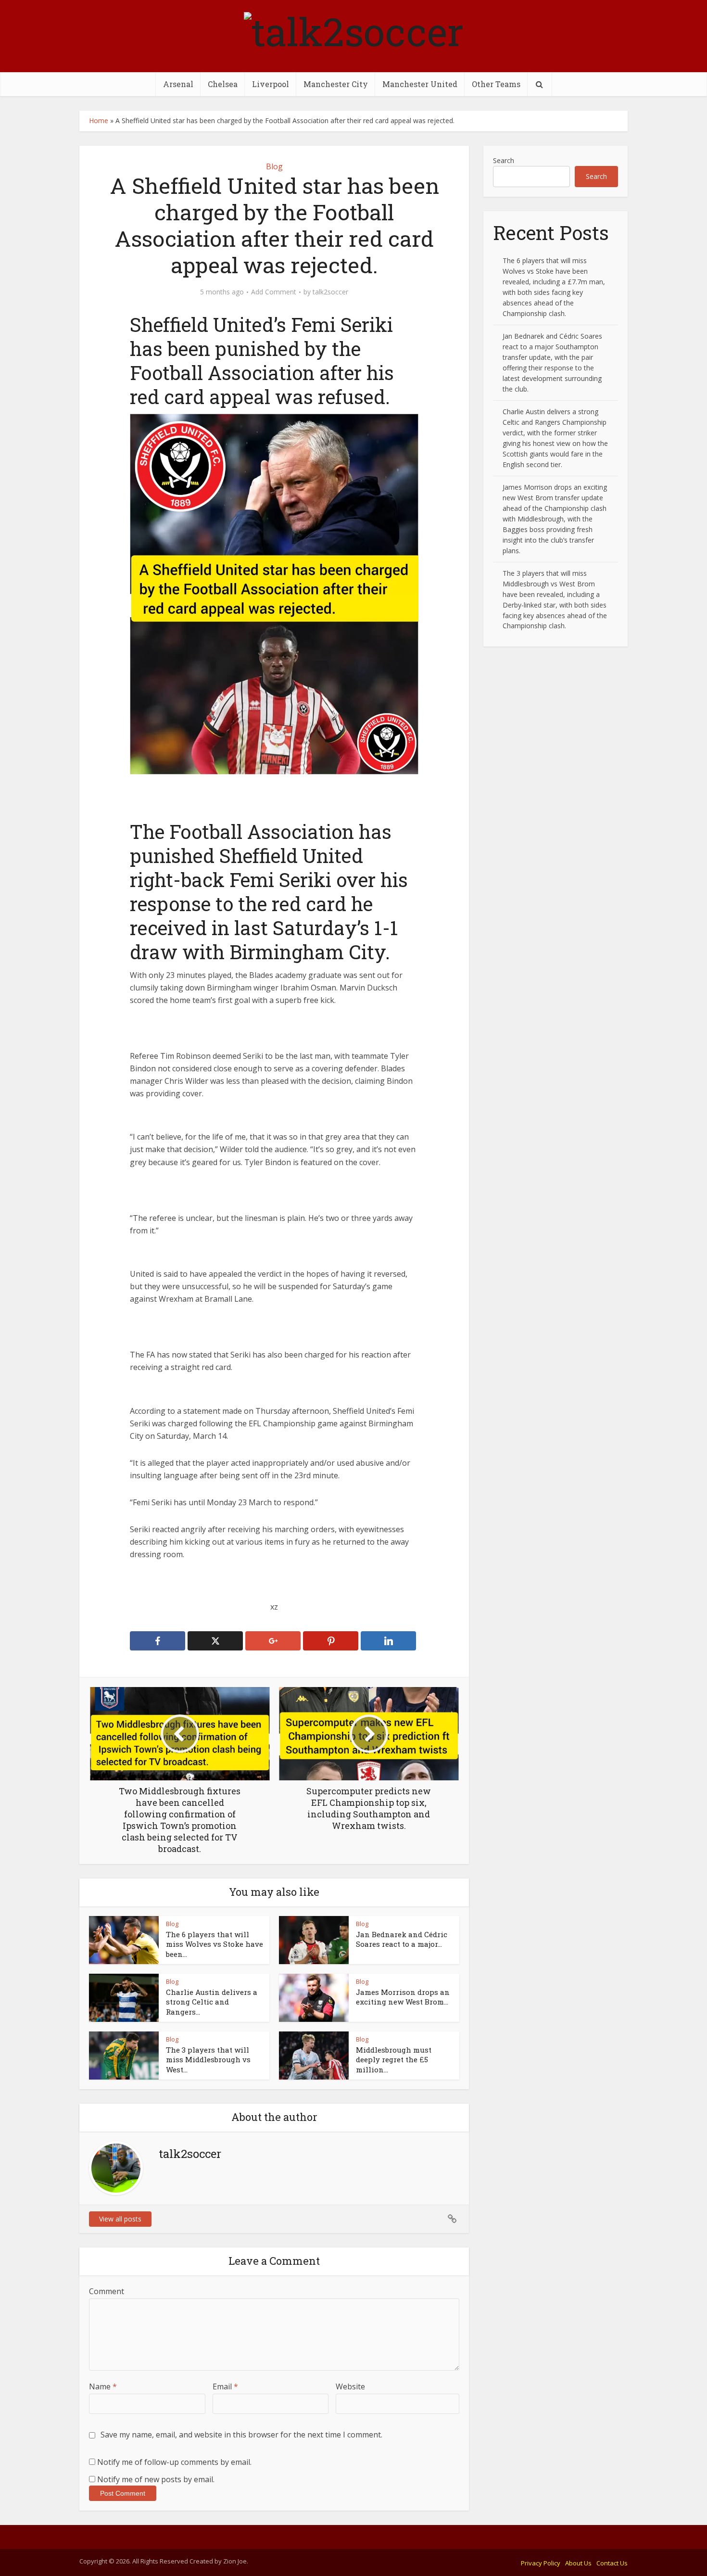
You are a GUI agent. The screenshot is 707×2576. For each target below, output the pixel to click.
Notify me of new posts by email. (156, 2479)
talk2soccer (330, 292)
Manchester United (420, 84)
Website (350, 2386)
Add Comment (274, 292)
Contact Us (612, 2563)
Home (99, 121)
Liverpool (271, 84)
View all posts (120, 2219)
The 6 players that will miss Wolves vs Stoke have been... (215, 1944)
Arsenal (178, 84)
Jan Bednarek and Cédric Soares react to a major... (402, 1939)
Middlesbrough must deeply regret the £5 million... (394, 2060)
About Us (578, 2563)
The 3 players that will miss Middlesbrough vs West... (208, 2060)
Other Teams (496, 84)
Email (225, 2386)
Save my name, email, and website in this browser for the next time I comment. (241, 2435)
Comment (107, 2291)
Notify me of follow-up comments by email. (174, 2462)
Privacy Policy (541, 2563)
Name (103, 2386)
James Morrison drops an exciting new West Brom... (403, 1997)
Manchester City (336, 84)
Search (504, 160)
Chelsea (223, 84)
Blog (274, 166)
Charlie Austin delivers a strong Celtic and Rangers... (212, 2002)
